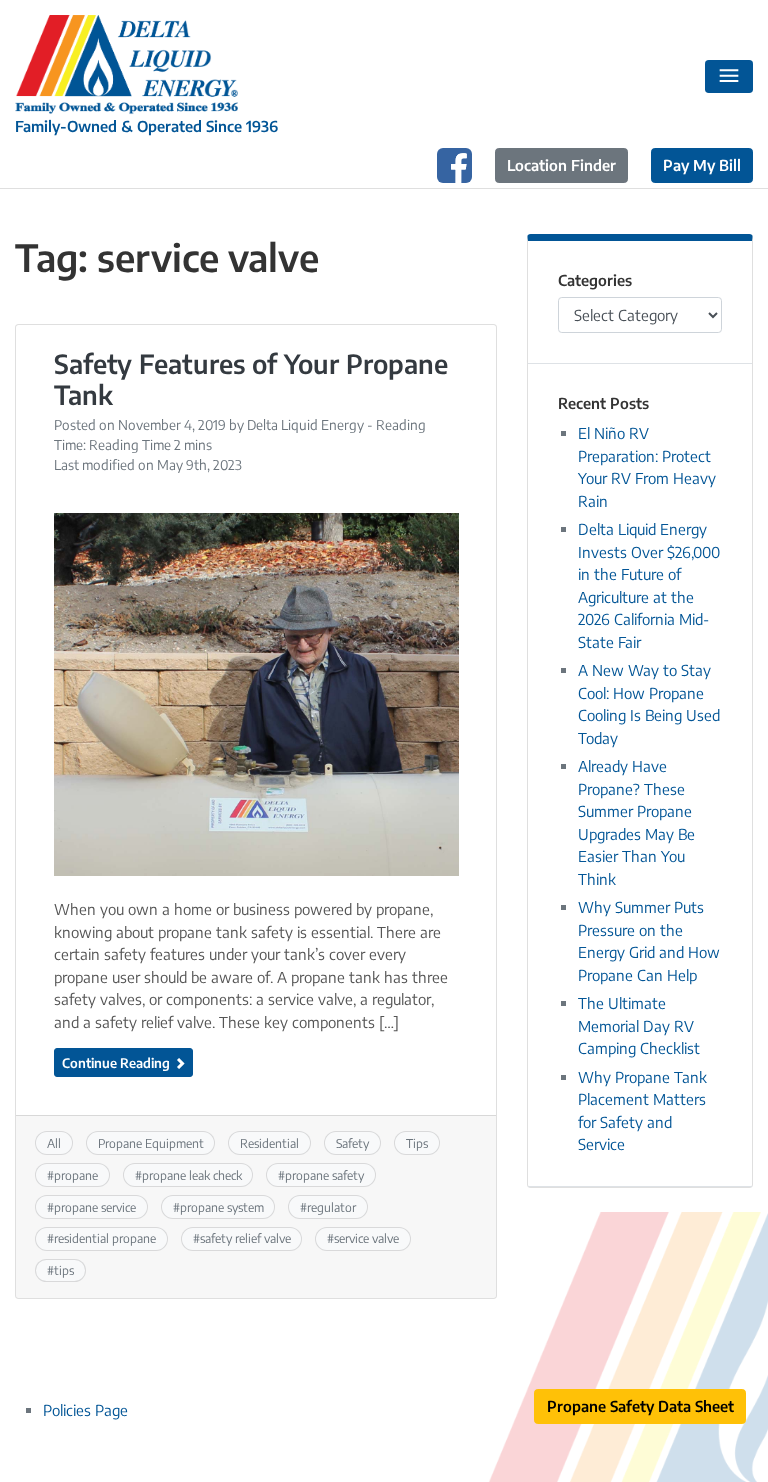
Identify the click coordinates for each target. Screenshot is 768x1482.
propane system (222, 1207)
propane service (95, 1207)
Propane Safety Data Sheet (640, 1406)
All (54, 1143)
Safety (352, 1143)
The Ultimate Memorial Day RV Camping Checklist (639, 1025)
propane (76, 1175)
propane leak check (192, 1175)
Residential (269, 1143)
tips (64, 1270)
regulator (331, 1207)
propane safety (324, 1175)
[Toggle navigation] (729, 77)
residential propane (105, 1238)
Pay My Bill (702, 165)
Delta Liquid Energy (305, 424)
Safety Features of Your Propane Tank (251, 379)
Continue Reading (117, 1062)
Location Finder (561, 165)
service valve (366, 1238)
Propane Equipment (151, 1143)
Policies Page (85, 1410)
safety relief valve (245, 1238)
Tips (417, 1143)
